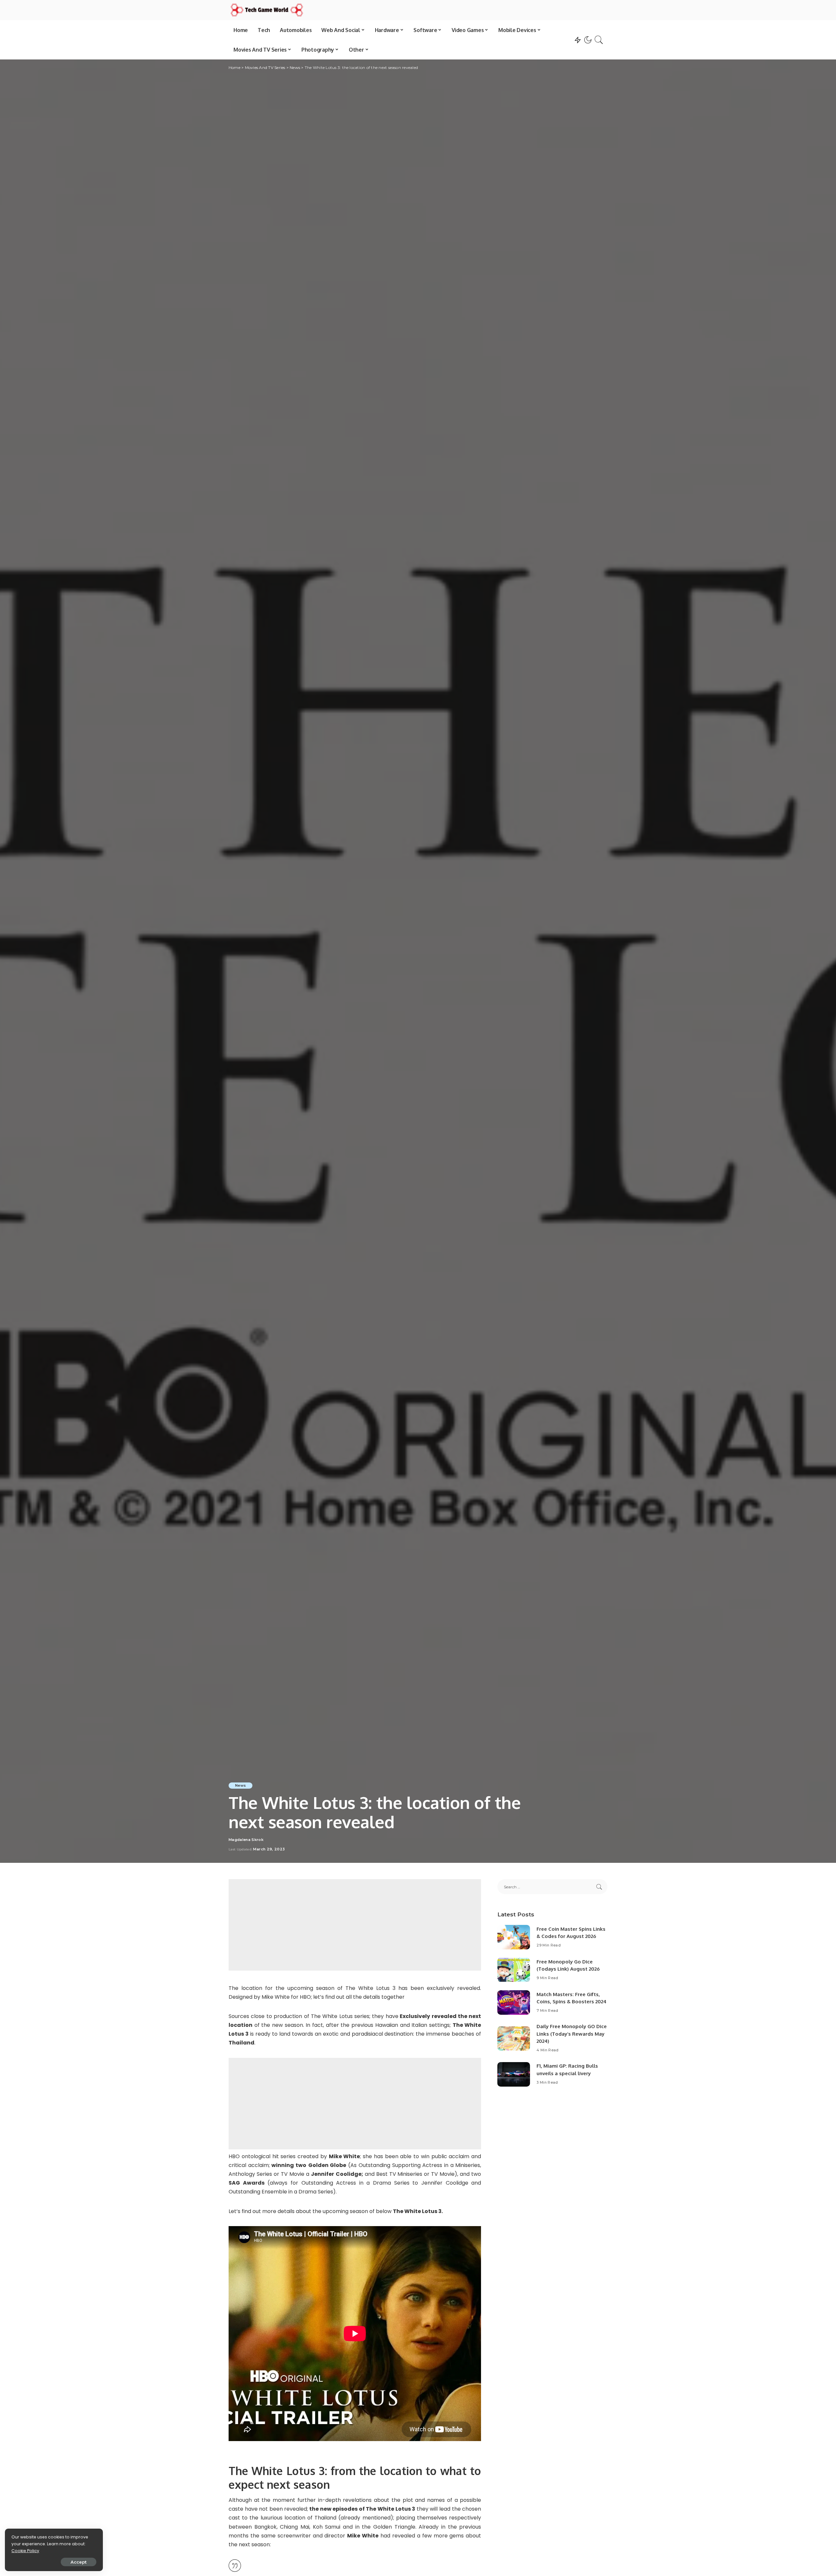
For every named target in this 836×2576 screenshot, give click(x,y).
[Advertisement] (355, 1925)
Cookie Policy (25, 2551)
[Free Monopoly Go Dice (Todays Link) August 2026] (514, 1970)
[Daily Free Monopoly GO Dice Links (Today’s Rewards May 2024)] (514, 2038)
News (241, 1785)
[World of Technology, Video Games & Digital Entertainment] (267, 10)
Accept (79, 2562)
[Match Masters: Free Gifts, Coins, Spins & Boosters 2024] (514, 2002)
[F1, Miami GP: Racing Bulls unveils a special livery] (514, 2074)
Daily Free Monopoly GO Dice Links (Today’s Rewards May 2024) (572, 2034)
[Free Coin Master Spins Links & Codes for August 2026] (514, 1937)
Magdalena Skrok (246, 1840)
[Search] (599, 40)
